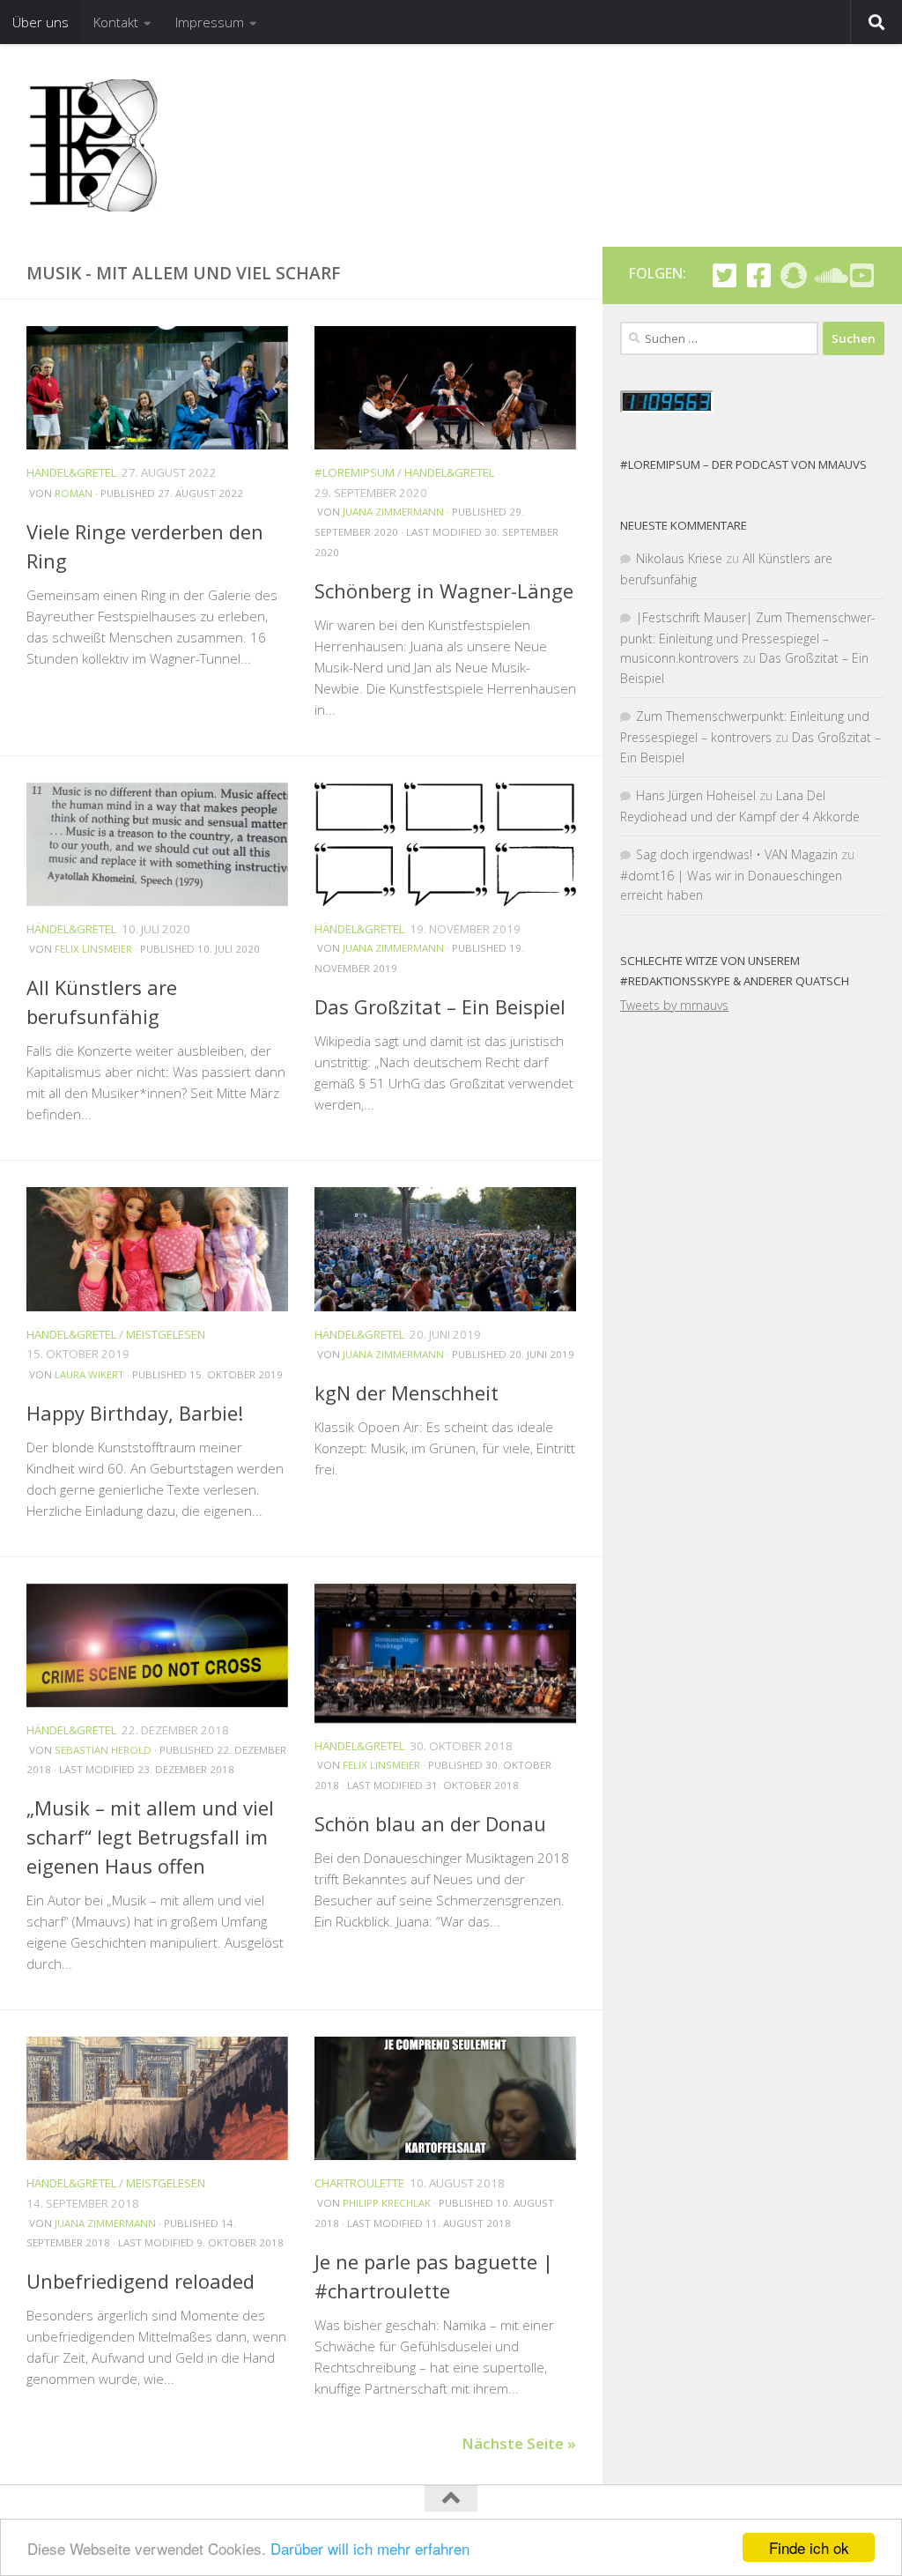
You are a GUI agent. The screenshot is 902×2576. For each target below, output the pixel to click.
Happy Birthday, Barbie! (135, 1413)
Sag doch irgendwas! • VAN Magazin (737, 854)
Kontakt (116, 22)
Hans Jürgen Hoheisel (696, 795)
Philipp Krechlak (387, 2203)
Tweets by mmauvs (674, 1005)
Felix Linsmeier (93, 949)
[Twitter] (725, 275)
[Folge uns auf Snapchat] (793, 275)
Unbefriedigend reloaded (140, 2281)
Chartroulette (359, 2183)
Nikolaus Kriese (679, 558)
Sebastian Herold (103, 1750)
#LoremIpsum (355, 472)
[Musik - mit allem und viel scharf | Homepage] (92, 145)
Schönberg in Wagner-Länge (444, 590)
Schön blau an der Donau (430, 1823)
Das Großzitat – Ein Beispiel (440, 1006)
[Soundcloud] (828, 275)
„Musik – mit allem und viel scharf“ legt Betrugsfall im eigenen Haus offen (150, 1837)
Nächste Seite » (519, 2443)
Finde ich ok (809, 2547)
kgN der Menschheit (407, 1392)
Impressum (210, 22)
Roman (74, 493)
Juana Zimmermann (393, 512)
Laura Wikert (89, 1374)
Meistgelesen (166, 1334)
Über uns (41, 22)
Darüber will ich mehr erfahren (370, 2548)
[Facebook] (759, 275)
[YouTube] (862, 275)
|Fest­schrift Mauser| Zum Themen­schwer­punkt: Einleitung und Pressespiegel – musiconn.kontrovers (748, 638)
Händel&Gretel (71, 472)
